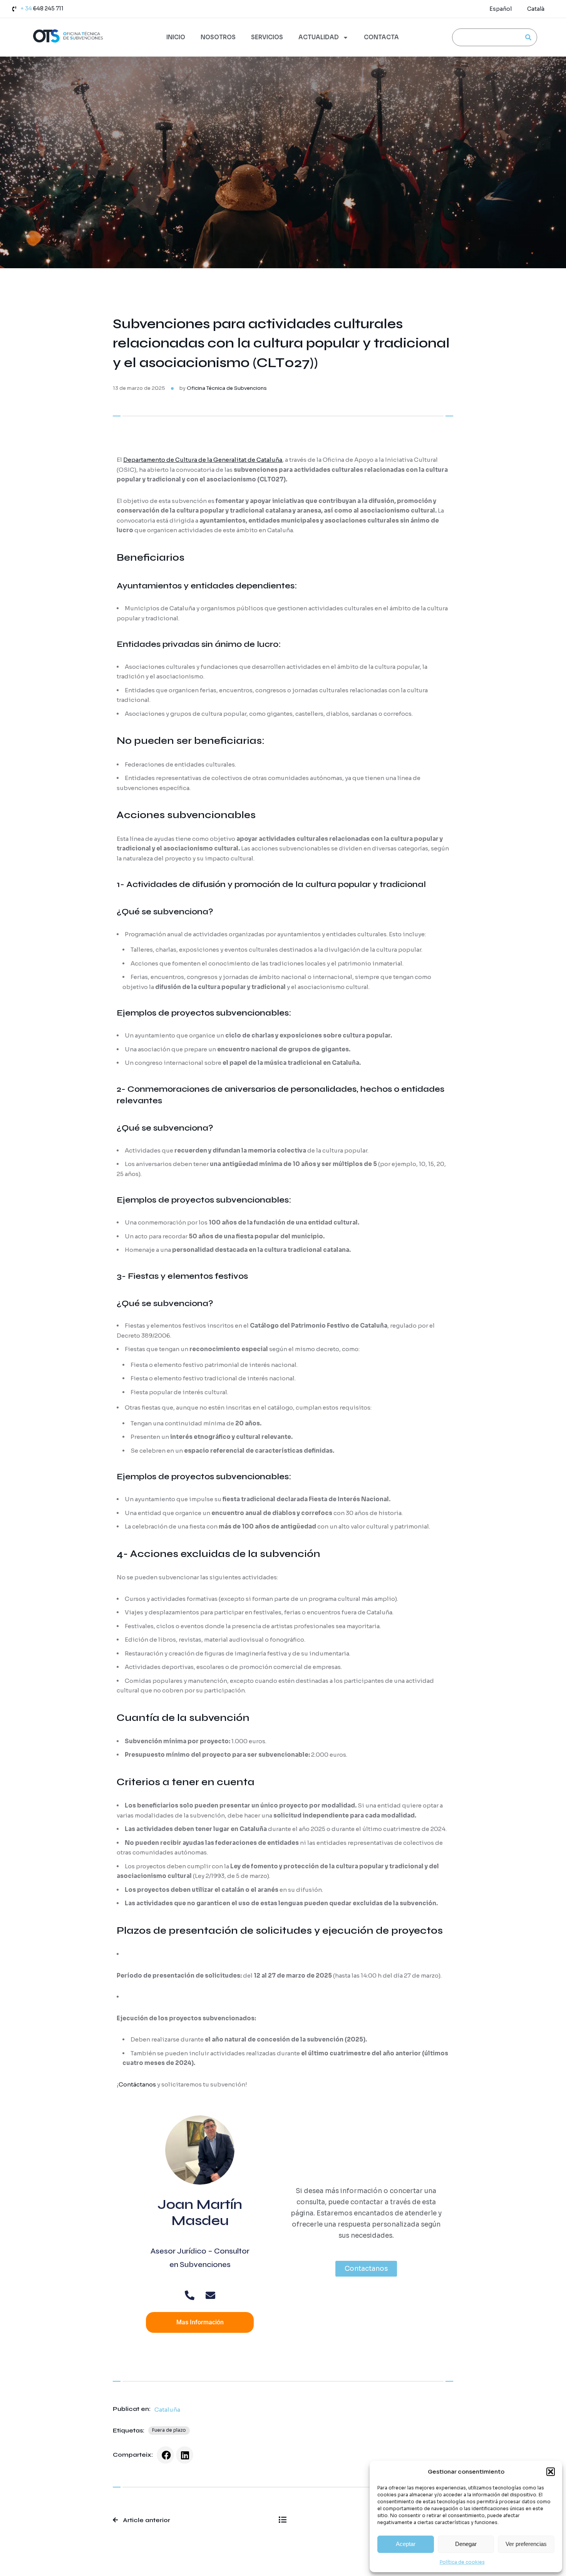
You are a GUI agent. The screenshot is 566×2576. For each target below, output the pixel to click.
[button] (551, 2472)
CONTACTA (381, 37)
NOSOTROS (218, 37)
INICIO (176, 37)
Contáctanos (137, 2084)
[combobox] (485, 37)
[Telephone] (190, 2295)
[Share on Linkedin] (185, 2455)
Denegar (466, 2544)
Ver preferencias (526, 2544)
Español (501, 9)
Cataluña (167, 2410)
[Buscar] (528, 37)
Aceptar (406, 2544)
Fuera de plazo (169, 2430)
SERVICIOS (267, 37)
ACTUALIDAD (319, 37)
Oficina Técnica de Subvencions (227, 388)
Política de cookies (462, 2562)
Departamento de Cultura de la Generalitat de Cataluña (203, 460)
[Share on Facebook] (165, 2455)
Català (536, 9)
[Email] (210, 2295)
